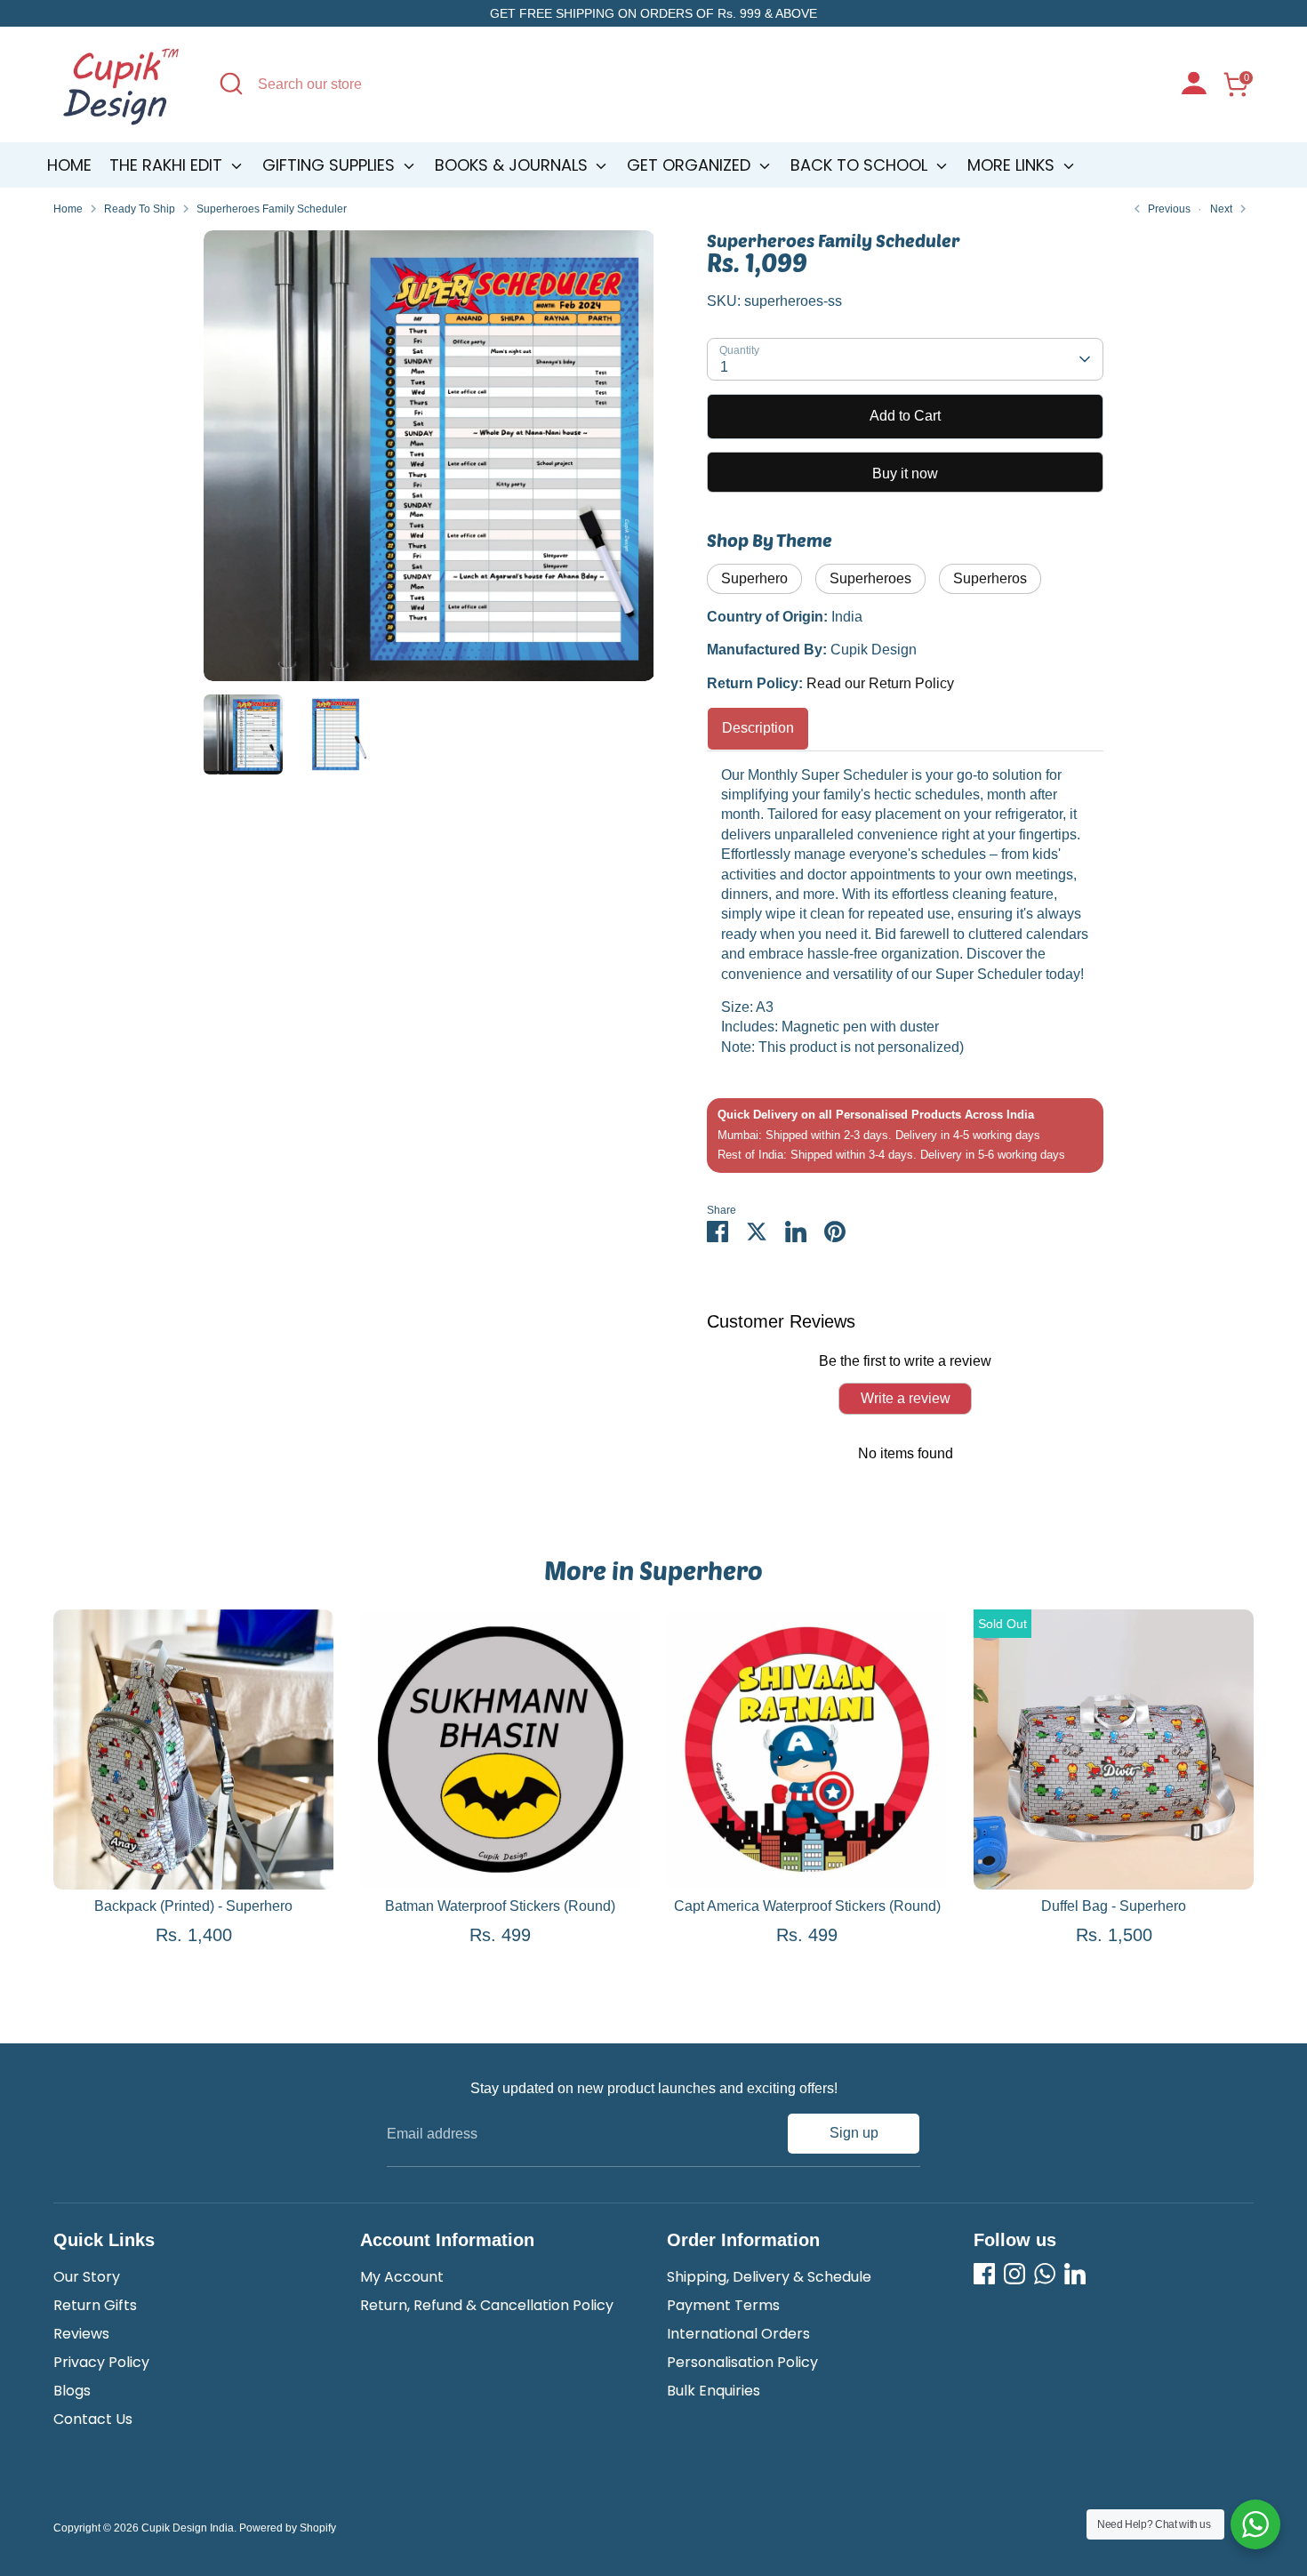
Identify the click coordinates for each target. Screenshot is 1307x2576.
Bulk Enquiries (714, 2391)
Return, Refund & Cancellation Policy (487, 2305)
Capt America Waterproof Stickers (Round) (807, 1906)
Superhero (754, 578)
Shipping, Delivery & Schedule (769, 2277)
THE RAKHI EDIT (168, 165)
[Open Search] (231, 84)
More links (1013, 165)
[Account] (1194, 85)
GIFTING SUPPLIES (331, 165)
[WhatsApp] (1045, 2274)
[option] (429, 462)
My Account (402, 2277)
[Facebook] (984, 2274)
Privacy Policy (101, 2362)
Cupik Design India (188, 2528)
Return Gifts (95, 2305)
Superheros (990, 578)
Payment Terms (723, 2305)
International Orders (738, 2334)
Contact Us (93, 2419)
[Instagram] (1014, 2274)
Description (758, 728)
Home (69, 165)
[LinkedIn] (1075, 2274)
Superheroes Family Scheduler (272, 209)
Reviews (81, 2334)
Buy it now (905, 473)
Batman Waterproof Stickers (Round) (500, 1906)
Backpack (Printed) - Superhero (193, 1906)
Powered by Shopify (288, 2528)
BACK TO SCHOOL (861, 165)
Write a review (906, 1398)
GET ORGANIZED (691, 165)
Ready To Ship (140, 209)
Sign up (854, 2133)
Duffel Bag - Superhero (1114, 1906)
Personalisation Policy (742, 2362)
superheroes (870, 578)
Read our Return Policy (880, 683)
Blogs (72, 2391)
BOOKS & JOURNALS (513, 165)
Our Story (87, 2277)
